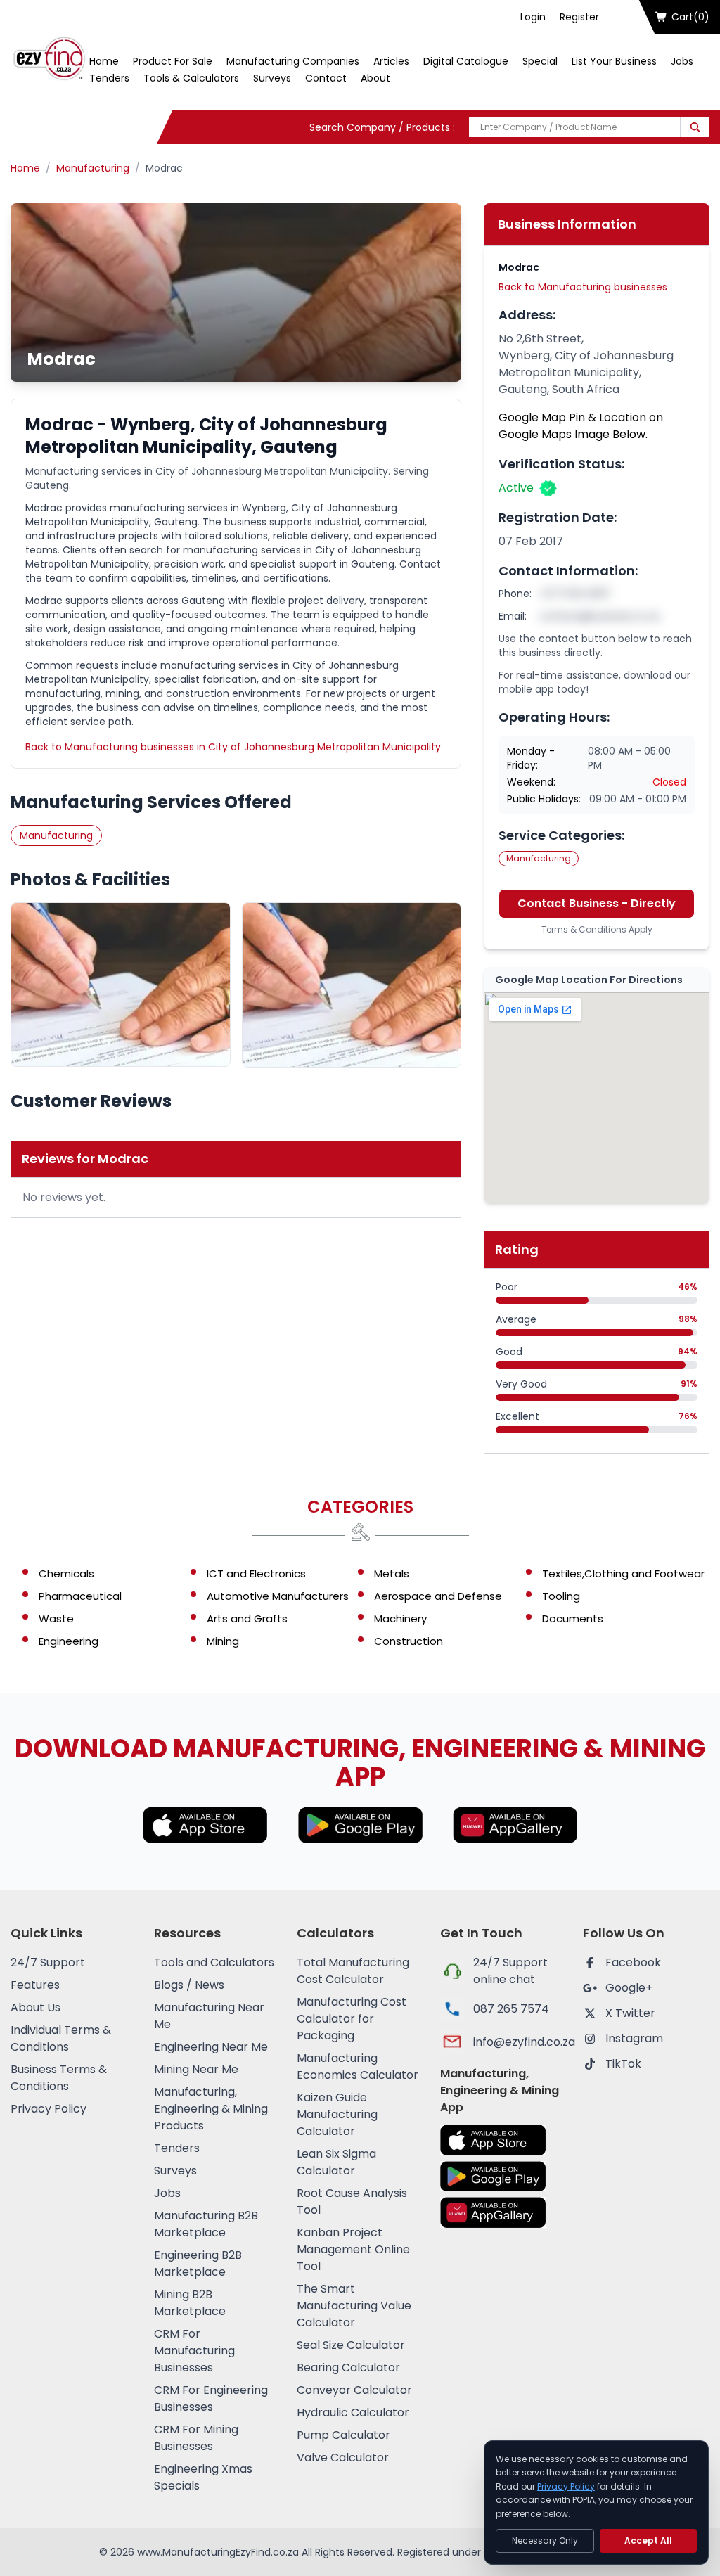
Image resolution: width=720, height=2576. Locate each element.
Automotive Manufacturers (278, 1596)
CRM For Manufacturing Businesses (194, 2351)
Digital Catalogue (466, 61)
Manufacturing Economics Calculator (358, 2066)
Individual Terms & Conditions (61, 2038)
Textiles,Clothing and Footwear (623, 1574)
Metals (392, 1574)
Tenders (109, 78)
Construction (409, 1641)
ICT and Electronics (256, 1574)
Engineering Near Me (211, 2047)
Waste (56, 1619)
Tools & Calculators (191, 78)
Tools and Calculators (214, 1962)
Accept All (648, 2540)
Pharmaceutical (80, 1596)
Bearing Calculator (348, 2367)
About (375, 78)
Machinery (400, 1619)
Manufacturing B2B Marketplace (206, 2224)
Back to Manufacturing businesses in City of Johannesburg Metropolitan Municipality (233, 747)
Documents (573, 1619)
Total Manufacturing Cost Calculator (353, 1971)
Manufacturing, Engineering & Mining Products (211, 2109)
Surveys (272, 78)
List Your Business (614, 61)
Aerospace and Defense (438, 1596)
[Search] (695, 127)
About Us (36, 2007)
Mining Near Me (196, 2069)
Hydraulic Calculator (353, 2412)
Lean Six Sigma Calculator (336, 2162)
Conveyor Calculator (354, 2390)
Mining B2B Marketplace (190, 2303)
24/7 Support (48, 1962)
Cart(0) (690, 17)
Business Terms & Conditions (59, 2078)
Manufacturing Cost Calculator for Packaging (352, 2019)
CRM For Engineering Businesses (211, 2398)
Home (104, 61)
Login (533, 17)
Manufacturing (93, 168)
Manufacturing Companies (293, 61)
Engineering (69, 1641)
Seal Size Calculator (351, 2345)
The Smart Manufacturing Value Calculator (354, 2306)
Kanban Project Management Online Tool (353, 2249)
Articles (391, 61)
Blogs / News (189, 1985)
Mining (223, 1641)
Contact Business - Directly (597, 903)
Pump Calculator (343, 2435)
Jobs (682, 61)
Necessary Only (545, 2540)
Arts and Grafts (247, 1619)
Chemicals (66, 1574)
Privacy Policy (49, 2109)
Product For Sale (173, 61)
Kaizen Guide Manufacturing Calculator (337, 2114)
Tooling (561, 1596)
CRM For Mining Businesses (196, 2438)
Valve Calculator (343, 2458)
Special (540, 61)
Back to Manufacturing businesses (583, 287)
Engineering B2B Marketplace (198, 2263)
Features (35, 1985)
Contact (326, 78)
